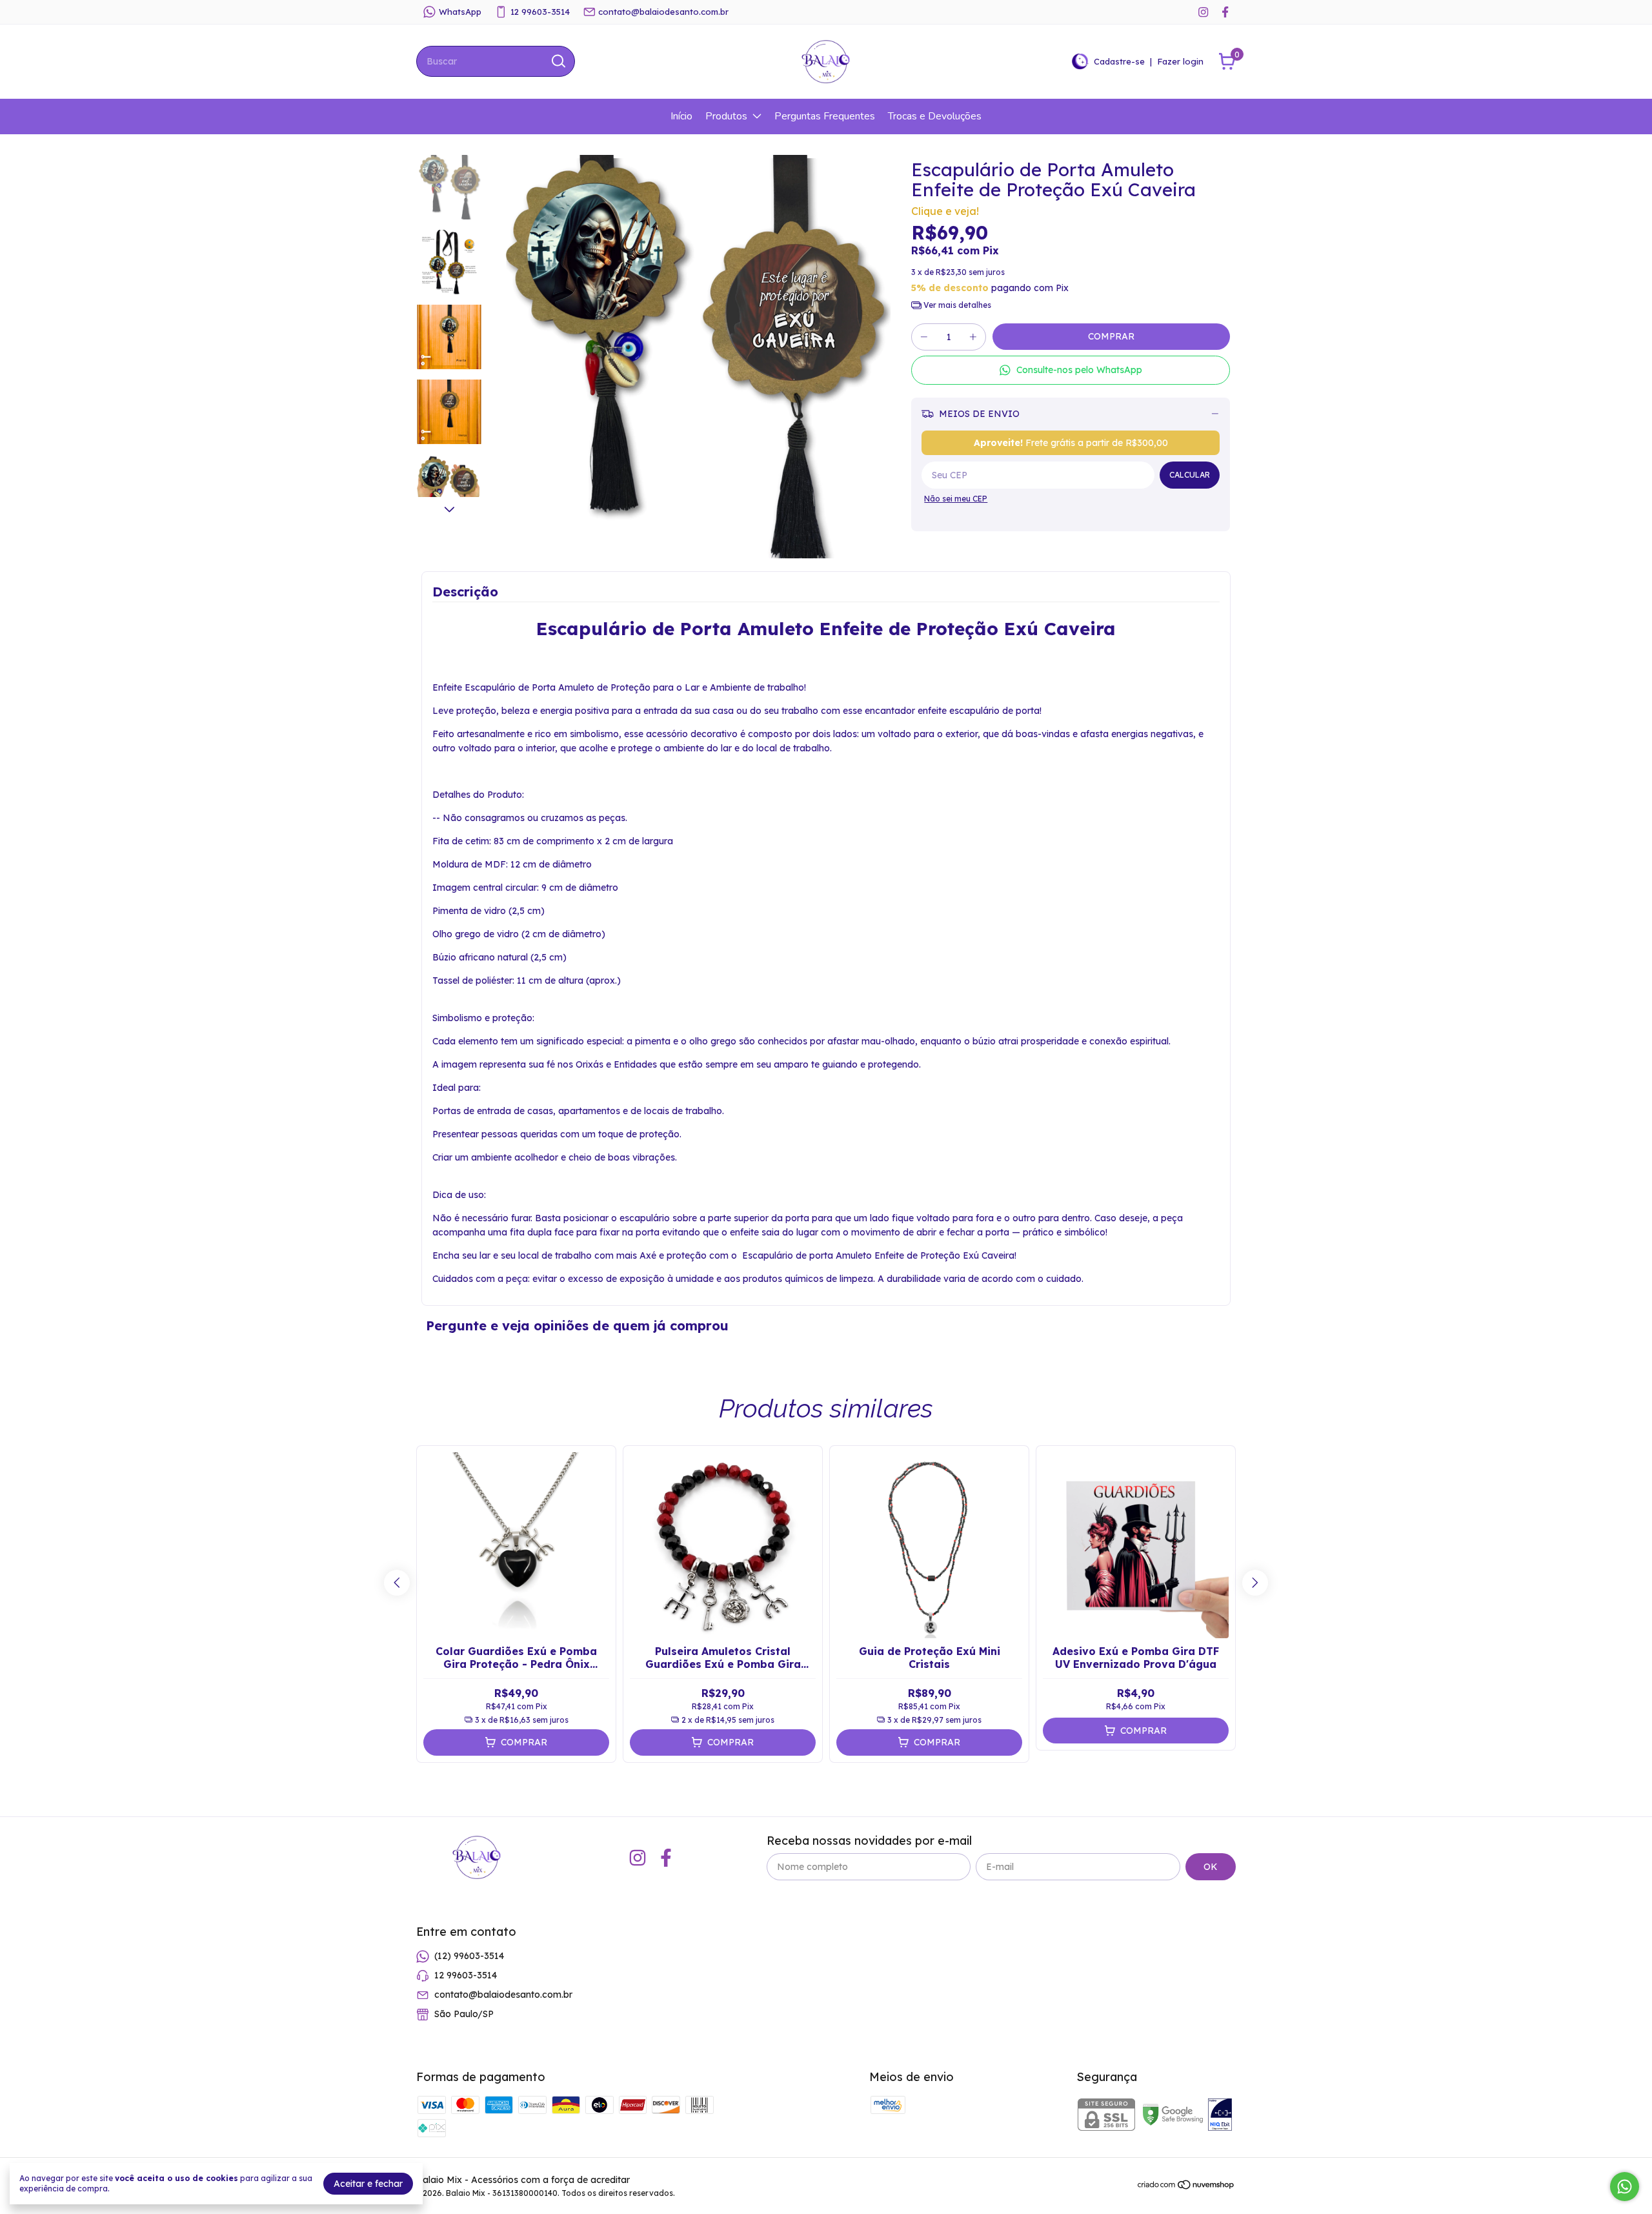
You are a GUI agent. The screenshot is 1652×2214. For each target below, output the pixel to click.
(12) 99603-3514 (469, 1956)
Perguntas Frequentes (825, 116)
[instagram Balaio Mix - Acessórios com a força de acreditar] (1203, 12)
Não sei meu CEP (956, 499)
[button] (1071, 370)
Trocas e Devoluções (935, 116)
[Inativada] (1220, 2116)
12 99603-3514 (540, 12)
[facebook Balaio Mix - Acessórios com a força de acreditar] (1225, 12)
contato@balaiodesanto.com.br (663, 12)
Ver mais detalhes (956, 305)
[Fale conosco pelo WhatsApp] (1625, 2187)
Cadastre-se (1119, 61)
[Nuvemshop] (1186, 2187)
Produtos (726, 116)
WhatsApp (460, 12)
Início (681, 116)
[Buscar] (558, 61)
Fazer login (1180, 61)
